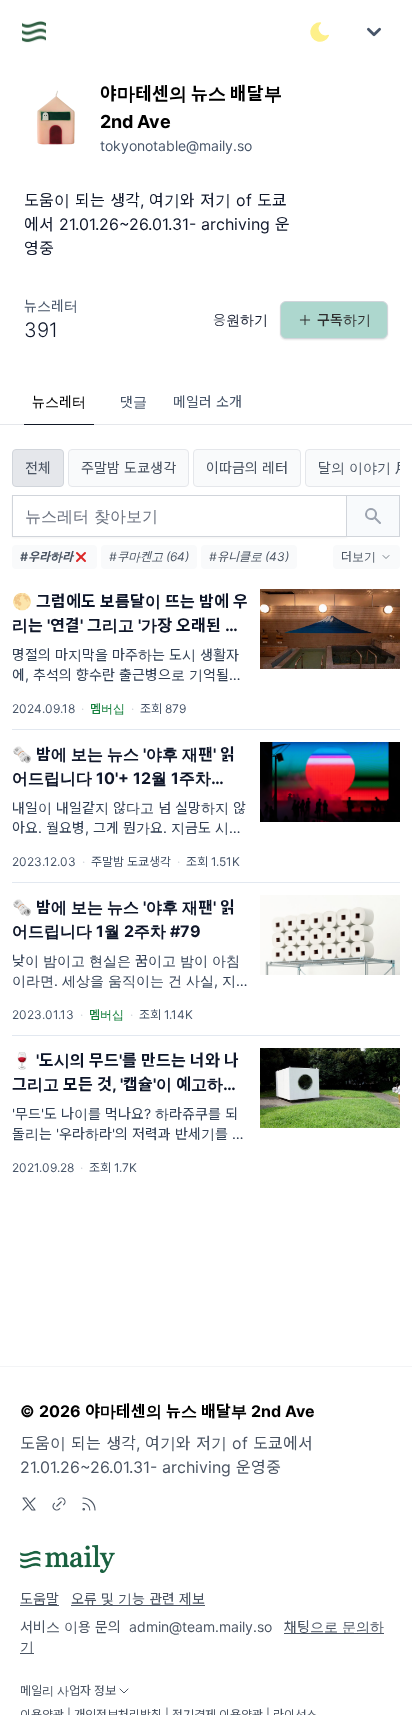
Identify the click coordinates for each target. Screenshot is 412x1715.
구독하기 (344, 319)
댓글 (133, 401)
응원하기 (240, 319)
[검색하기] (373, 516)
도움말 (39, 1598)
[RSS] (89, 1504)
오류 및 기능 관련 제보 (138, 1598)
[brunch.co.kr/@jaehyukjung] (59, 1504)
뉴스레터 (59, 401)
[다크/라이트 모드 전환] (320, 32)
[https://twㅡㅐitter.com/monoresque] (29, 1504)
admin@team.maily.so (200, 1626)
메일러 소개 (207, 401)
